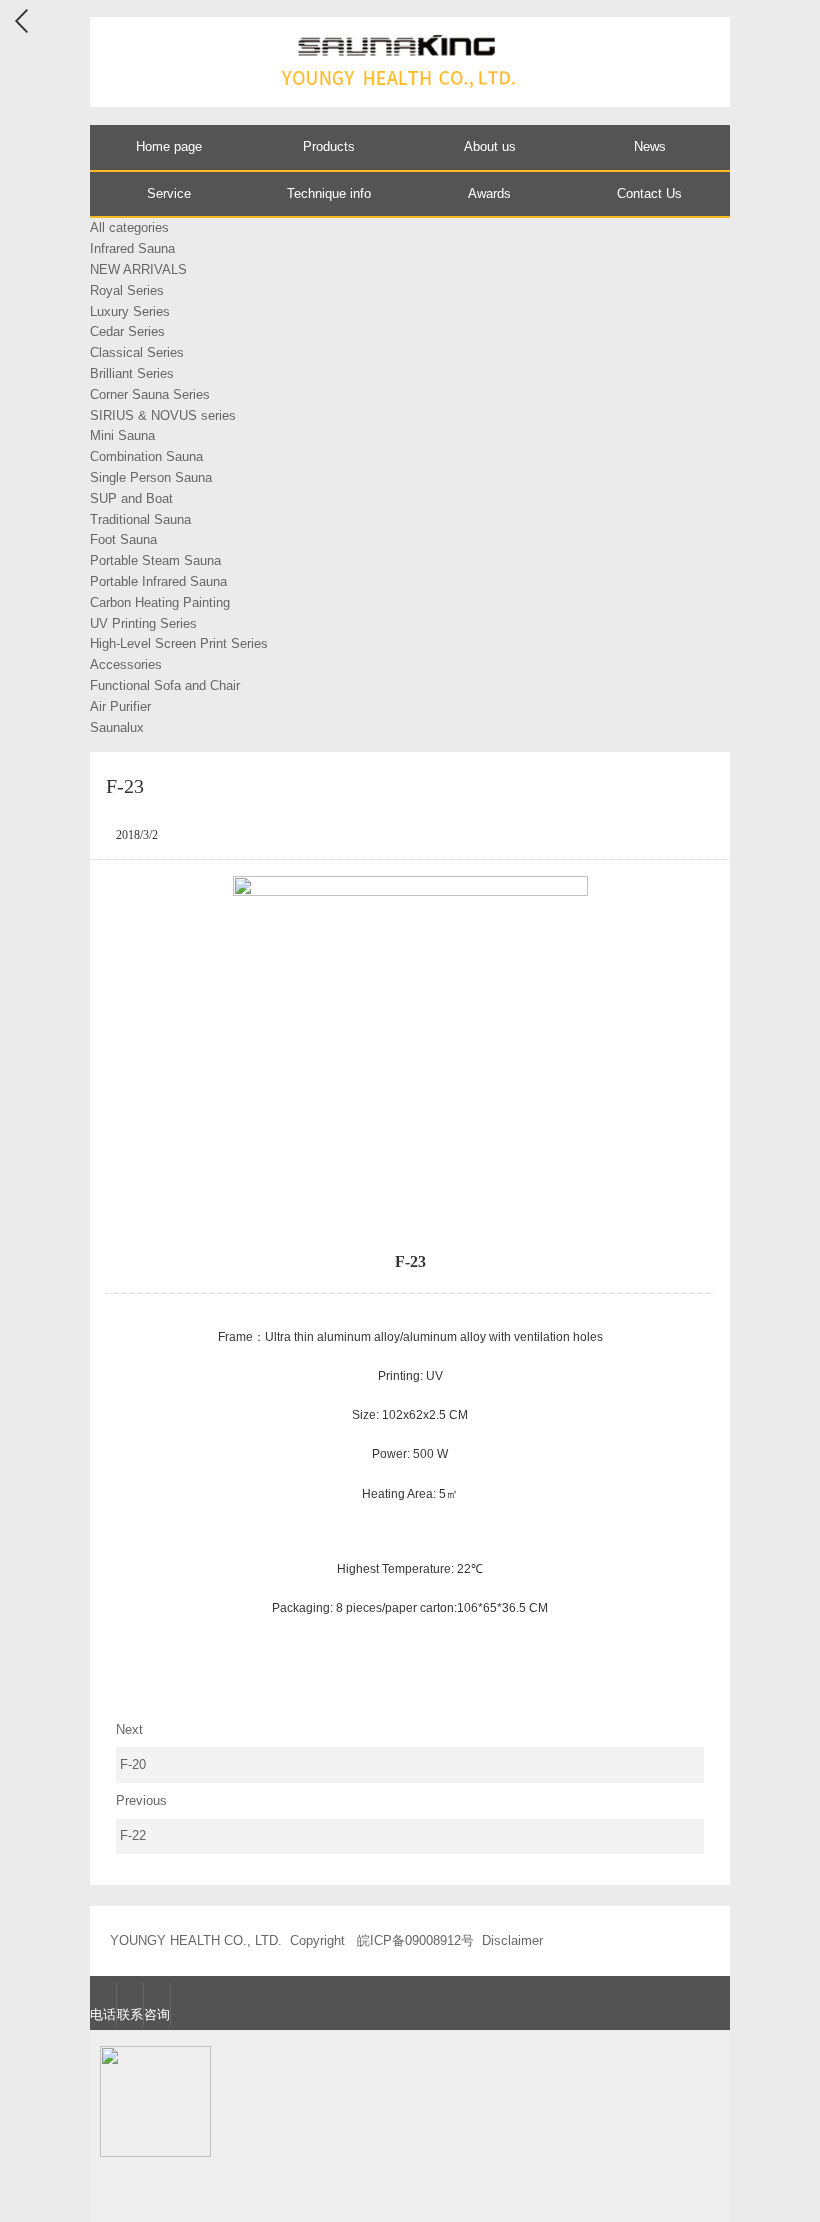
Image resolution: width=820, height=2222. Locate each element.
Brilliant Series (132, 373)
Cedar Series (127, 331)
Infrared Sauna (132, 248)
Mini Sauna (122, 435)
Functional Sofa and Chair (165, 685)
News (650, 146)
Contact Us (649, 193)
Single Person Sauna (151, 477)
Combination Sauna (146, 456)
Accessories (126, 664)
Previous (141, 1818)
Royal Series (127, 290)
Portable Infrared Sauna (158, 581)
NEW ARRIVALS (138, 269)
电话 (103, 2014)
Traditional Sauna (140, 519)
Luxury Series (130, 311)
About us (490, 146)
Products (329, 146)
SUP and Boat (131, 498)
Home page (169, 146)
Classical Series (137, 352)
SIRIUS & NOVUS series (163, 415)
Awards (489, 193)
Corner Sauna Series (150, 394)
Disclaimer (512, 1940)
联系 (130, 2014)
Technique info (329, 193)
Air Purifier (120, 706)
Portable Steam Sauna (155, 560)
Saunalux (117, 727)
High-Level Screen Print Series (179, 643)
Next (131, 1747)
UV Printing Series (143, 623)
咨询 (157, 2014)
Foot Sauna (123, 539)
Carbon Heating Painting (160, 602)
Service (169, 193)
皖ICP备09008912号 (415, 1940)
